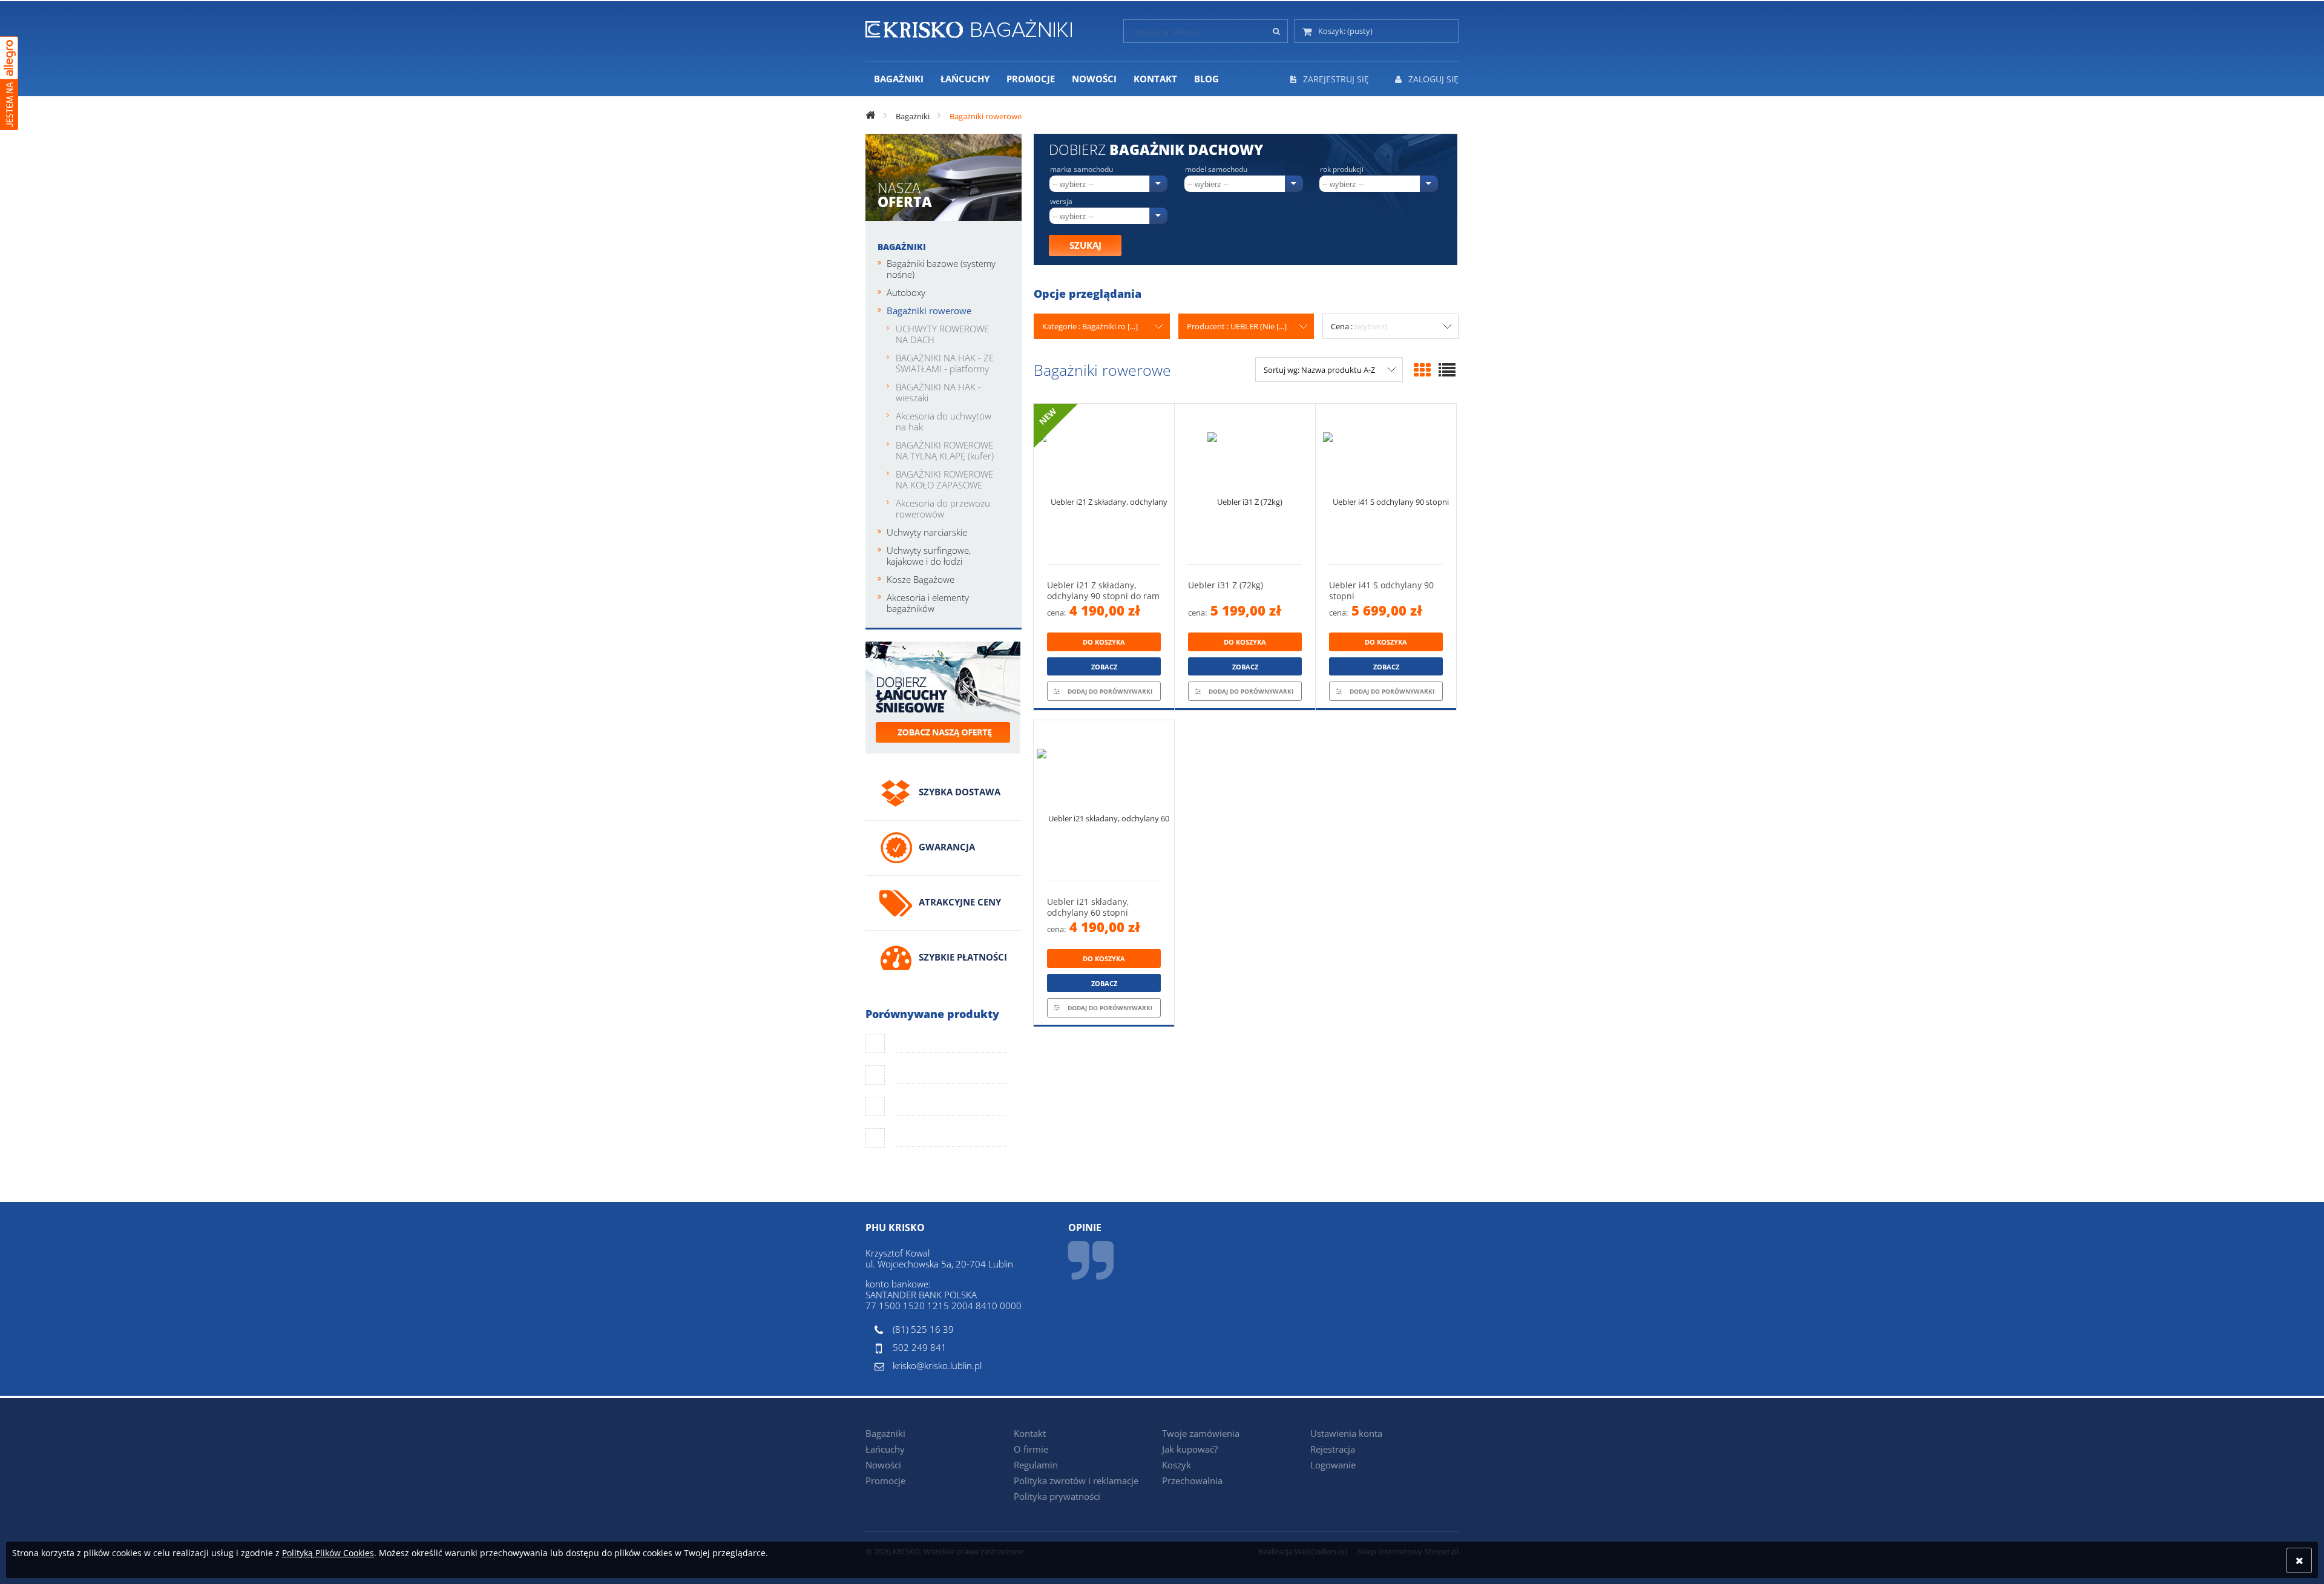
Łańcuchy (885, 1449)
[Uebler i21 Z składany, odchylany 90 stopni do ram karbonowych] (1104, 484)
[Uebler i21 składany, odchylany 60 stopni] (1104, 800)
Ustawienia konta (1346, 1433)
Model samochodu (1216, 169)
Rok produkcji (1342, 169)
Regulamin (1036, 1465)
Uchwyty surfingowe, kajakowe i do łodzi (929, 556)
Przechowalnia (1192, 1480)
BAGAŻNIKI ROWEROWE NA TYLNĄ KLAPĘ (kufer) (945, 450)
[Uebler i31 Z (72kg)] (1245, 484)
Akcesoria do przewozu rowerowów (943, 508)
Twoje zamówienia (1201, 1433)
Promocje (885, 1480)
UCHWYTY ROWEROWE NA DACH (942, 334)
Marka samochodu (1082, 169)
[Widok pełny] (1447, 370)
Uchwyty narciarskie (927, 532)
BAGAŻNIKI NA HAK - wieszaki (938, 392)
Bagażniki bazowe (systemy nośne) (941, 269)
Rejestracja (1333, 1449)
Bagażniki (902, 247)
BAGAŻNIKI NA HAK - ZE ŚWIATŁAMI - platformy (945, 363)
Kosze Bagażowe (921, 579)
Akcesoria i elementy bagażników (928, 603)
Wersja (1061, 202)
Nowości (883, 1465)
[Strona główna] (969, 27)
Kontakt (1030, 1433)
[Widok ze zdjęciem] (1422, 370)
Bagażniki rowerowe (929, 311)
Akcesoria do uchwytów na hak (944, 421)
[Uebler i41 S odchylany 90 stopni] (1386, 484)
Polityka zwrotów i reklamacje (1076, 1480)
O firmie (1031, 1449)
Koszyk (1177, 1465)
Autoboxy (906, 292)
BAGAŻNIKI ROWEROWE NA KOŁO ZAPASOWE (944, 479)
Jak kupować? (1190, 1449)
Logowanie (1333, 1465)
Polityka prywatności (1057, 1496)
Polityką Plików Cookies (328, 1553)
